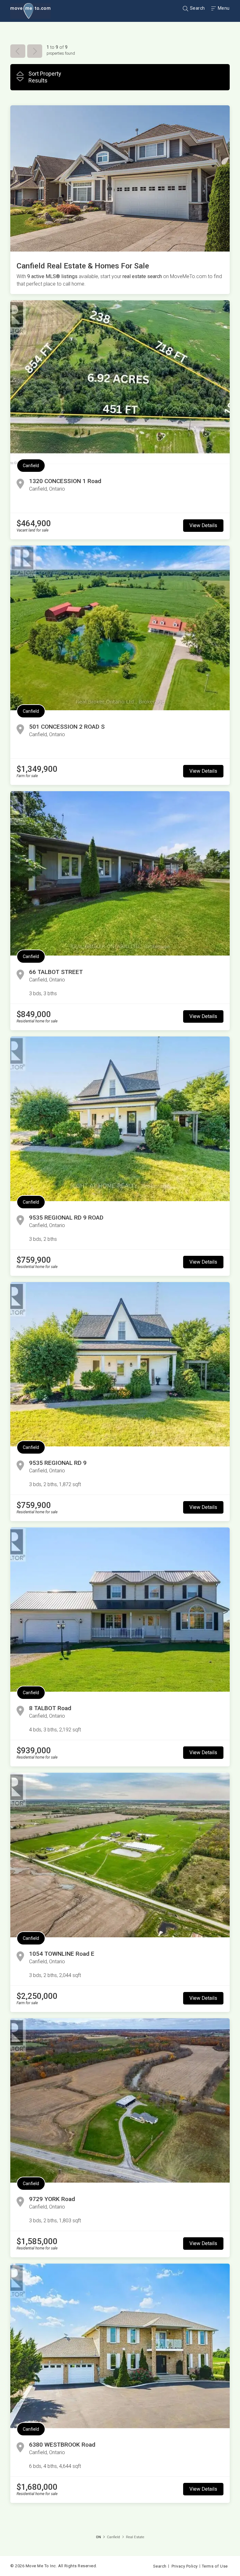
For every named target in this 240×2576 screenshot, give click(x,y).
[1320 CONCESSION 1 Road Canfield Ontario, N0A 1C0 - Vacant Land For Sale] (120, 382)
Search (197, 8)
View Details (203, 525)
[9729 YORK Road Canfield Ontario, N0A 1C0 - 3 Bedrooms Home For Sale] (120, 2100)
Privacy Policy (185, 2566)
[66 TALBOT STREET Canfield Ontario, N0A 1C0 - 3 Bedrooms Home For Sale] (120, 873)
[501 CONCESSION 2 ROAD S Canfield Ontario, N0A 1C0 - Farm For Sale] (120, 628)
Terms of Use (215, 2566)
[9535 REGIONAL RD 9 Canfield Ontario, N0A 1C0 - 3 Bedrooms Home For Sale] (120, 1364)
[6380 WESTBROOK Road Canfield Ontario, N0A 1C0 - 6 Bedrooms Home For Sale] (120, 2346)
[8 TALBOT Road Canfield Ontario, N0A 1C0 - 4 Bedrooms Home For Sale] (120, 1610)
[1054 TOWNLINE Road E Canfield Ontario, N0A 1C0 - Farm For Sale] (120, 1855)
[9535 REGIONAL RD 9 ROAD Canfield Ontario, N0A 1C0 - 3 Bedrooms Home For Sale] (120, 1119)
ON (98, 2537)
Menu (223, 8)
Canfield (31, 466)
